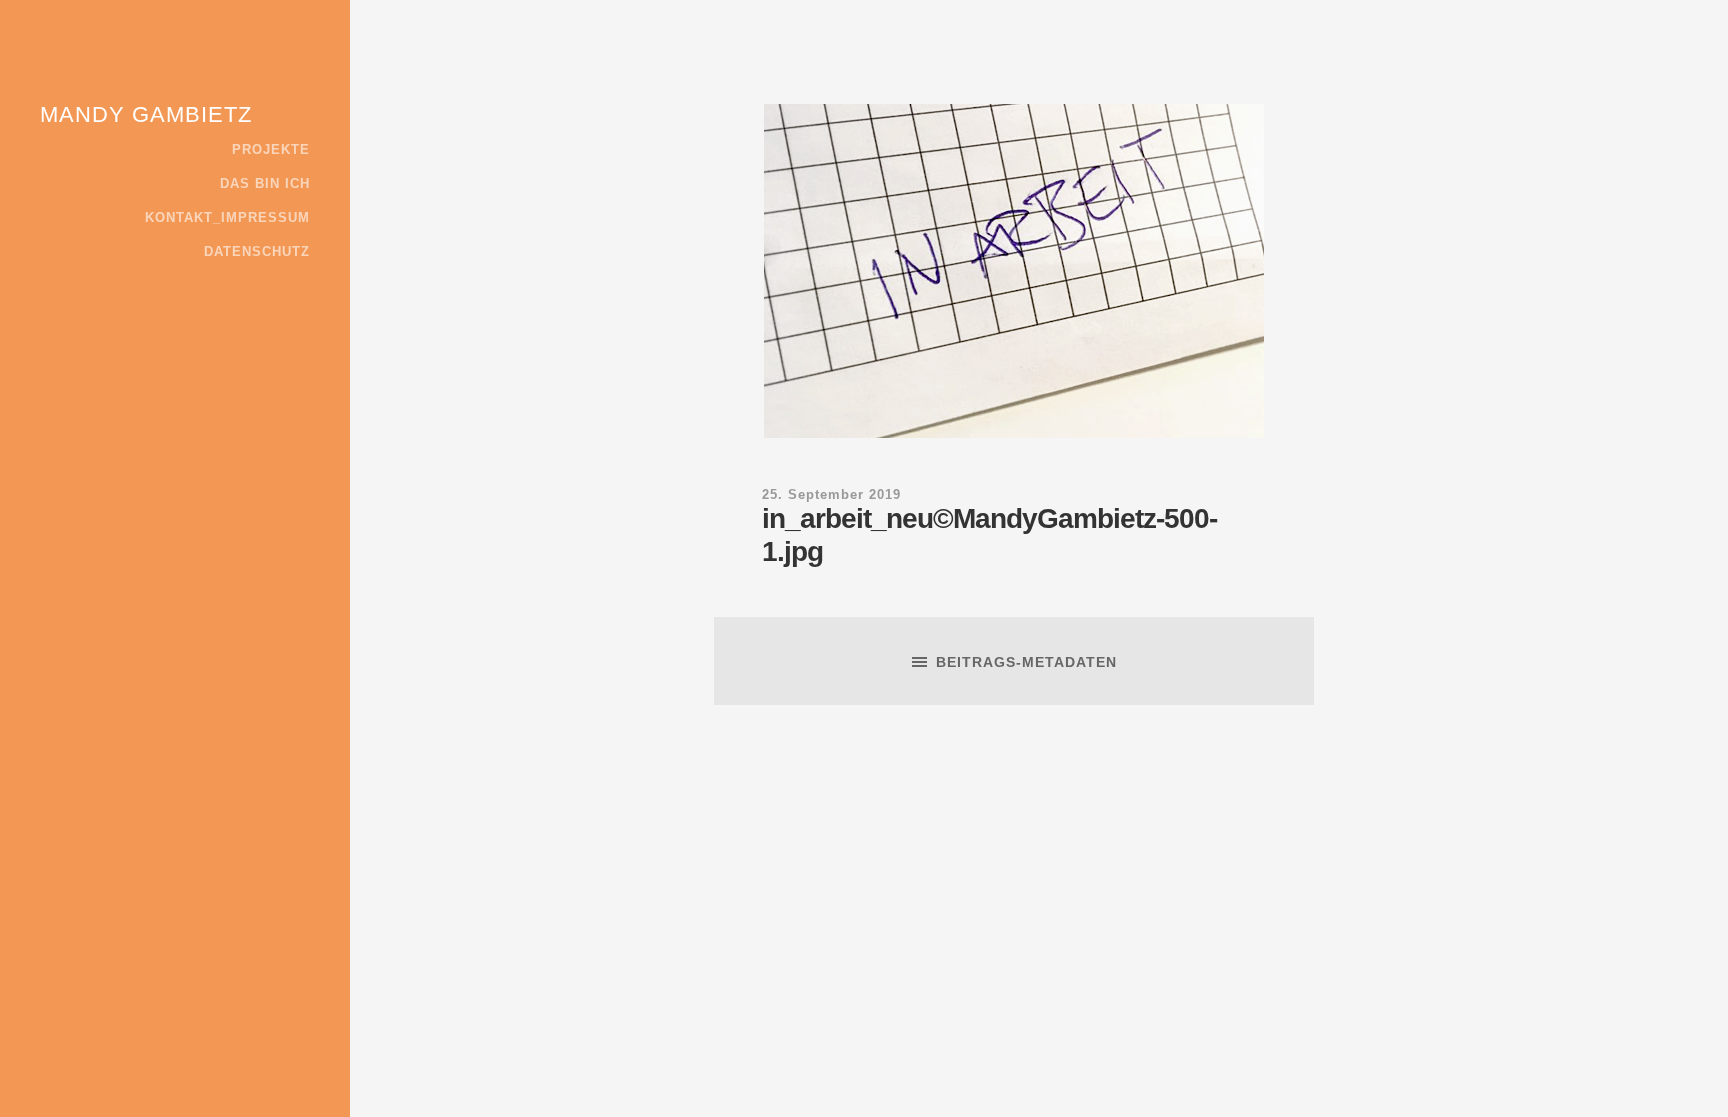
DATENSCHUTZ (257, 252)
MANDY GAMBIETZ (146, 114)
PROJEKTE (271, 150)
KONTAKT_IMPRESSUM (227, 218)
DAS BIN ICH (265, 184)
